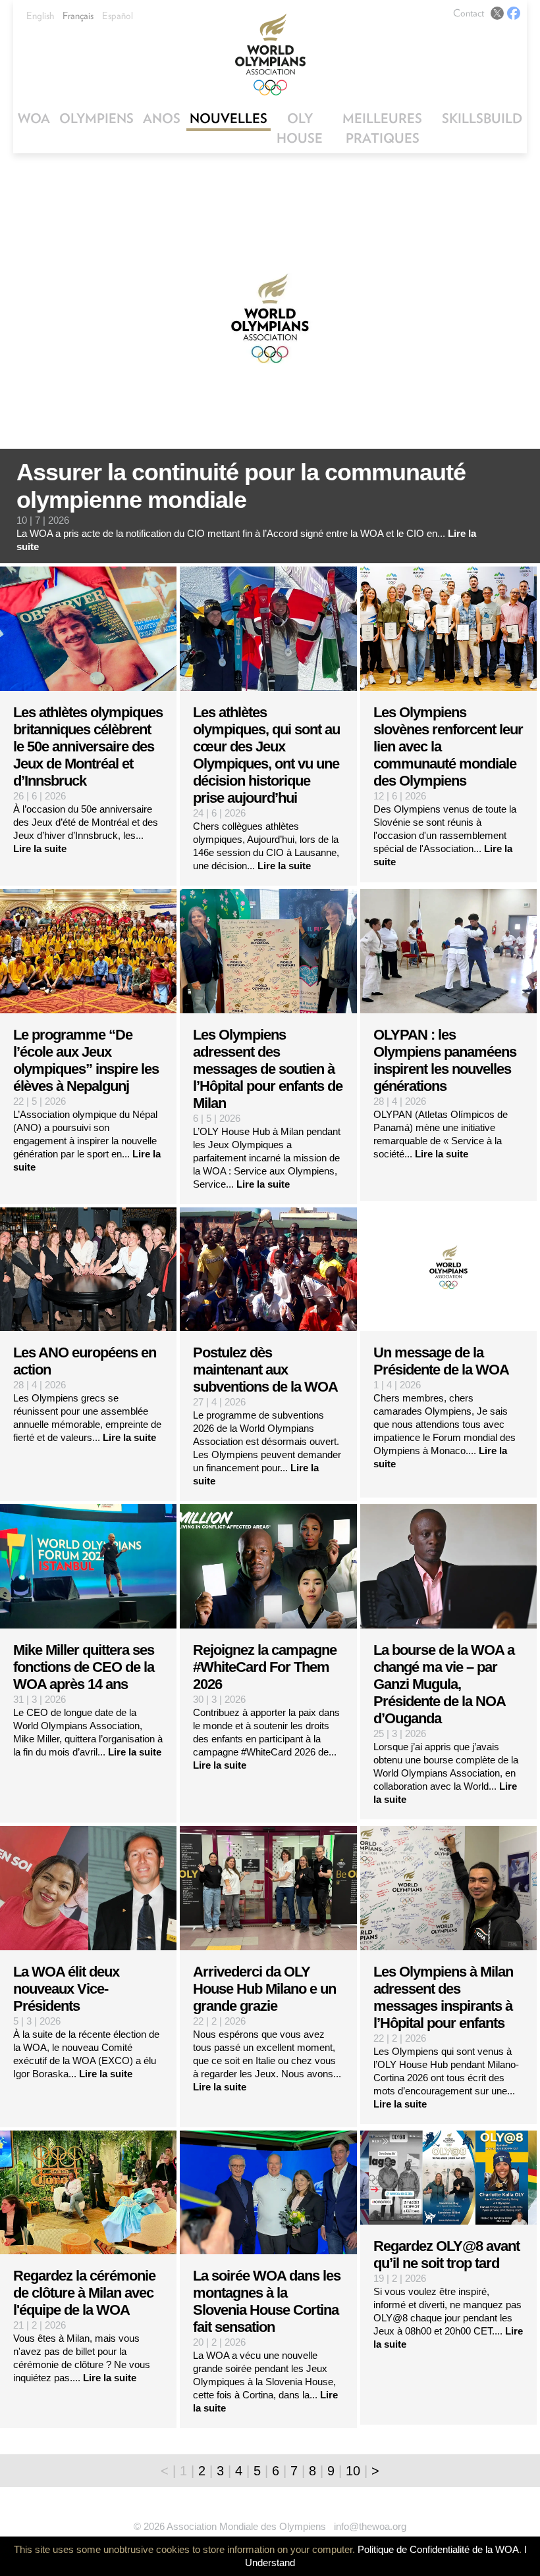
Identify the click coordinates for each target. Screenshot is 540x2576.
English (40, 16)
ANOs (162, 118)
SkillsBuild (482, 118)
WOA (34, 118)
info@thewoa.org (370, 2526)
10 (353, 2471)
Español (118, 16)
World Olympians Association (270, 54)
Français (78, 16)
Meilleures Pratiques (382, 128)
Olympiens (96, 118)
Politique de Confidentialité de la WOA (438, 2549)
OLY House (300, 128)
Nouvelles (229, 118)
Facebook (514, 13)
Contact (469, 13)
